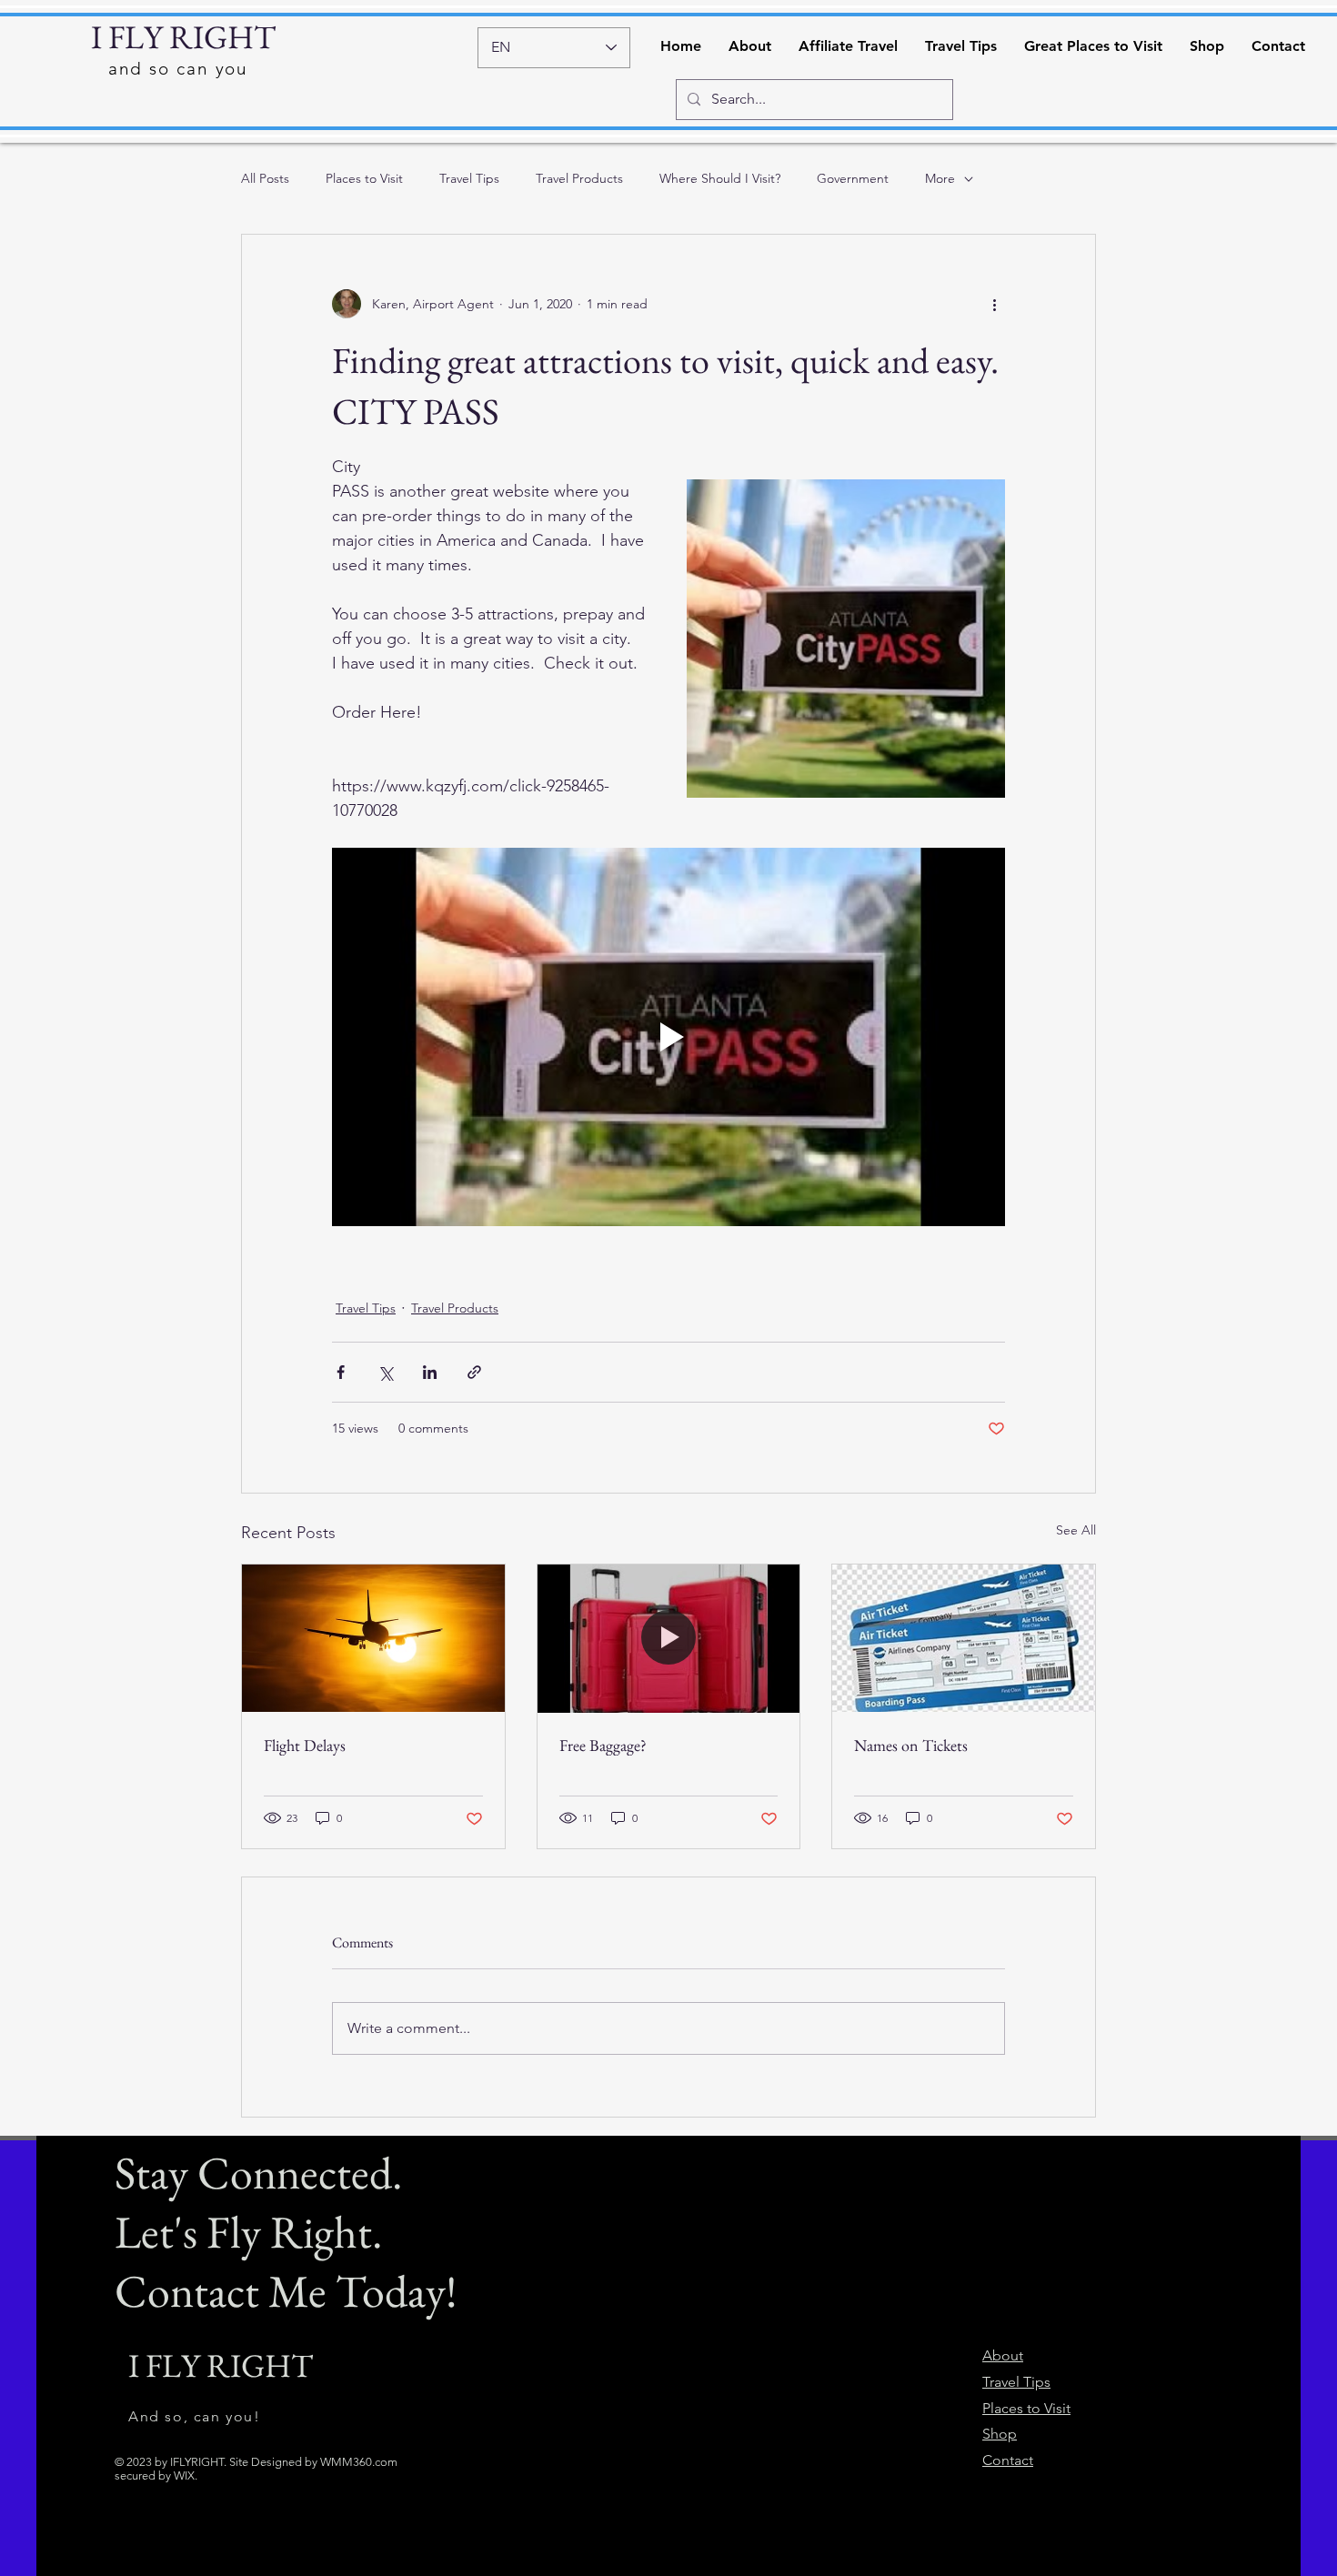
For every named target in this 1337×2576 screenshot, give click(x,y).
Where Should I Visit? (720, 178)
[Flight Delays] (373, 1638)
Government (853, 178)
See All (1076, 1530)
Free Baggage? (603, 1745)
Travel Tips (469, 178)
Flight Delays (305, 1745)
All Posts (265, 178)
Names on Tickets (911, 1745)
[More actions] (994, 304)
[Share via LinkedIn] (430, 1372)
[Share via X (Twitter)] (385, 1372)
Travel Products (579, 178)
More (940, 178)
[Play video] (668, 1037)
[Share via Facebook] (341, 1372)
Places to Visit (364, 178)
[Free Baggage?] (669, 1638)
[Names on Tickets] (964, 1638)
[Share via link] (474, 1372)
